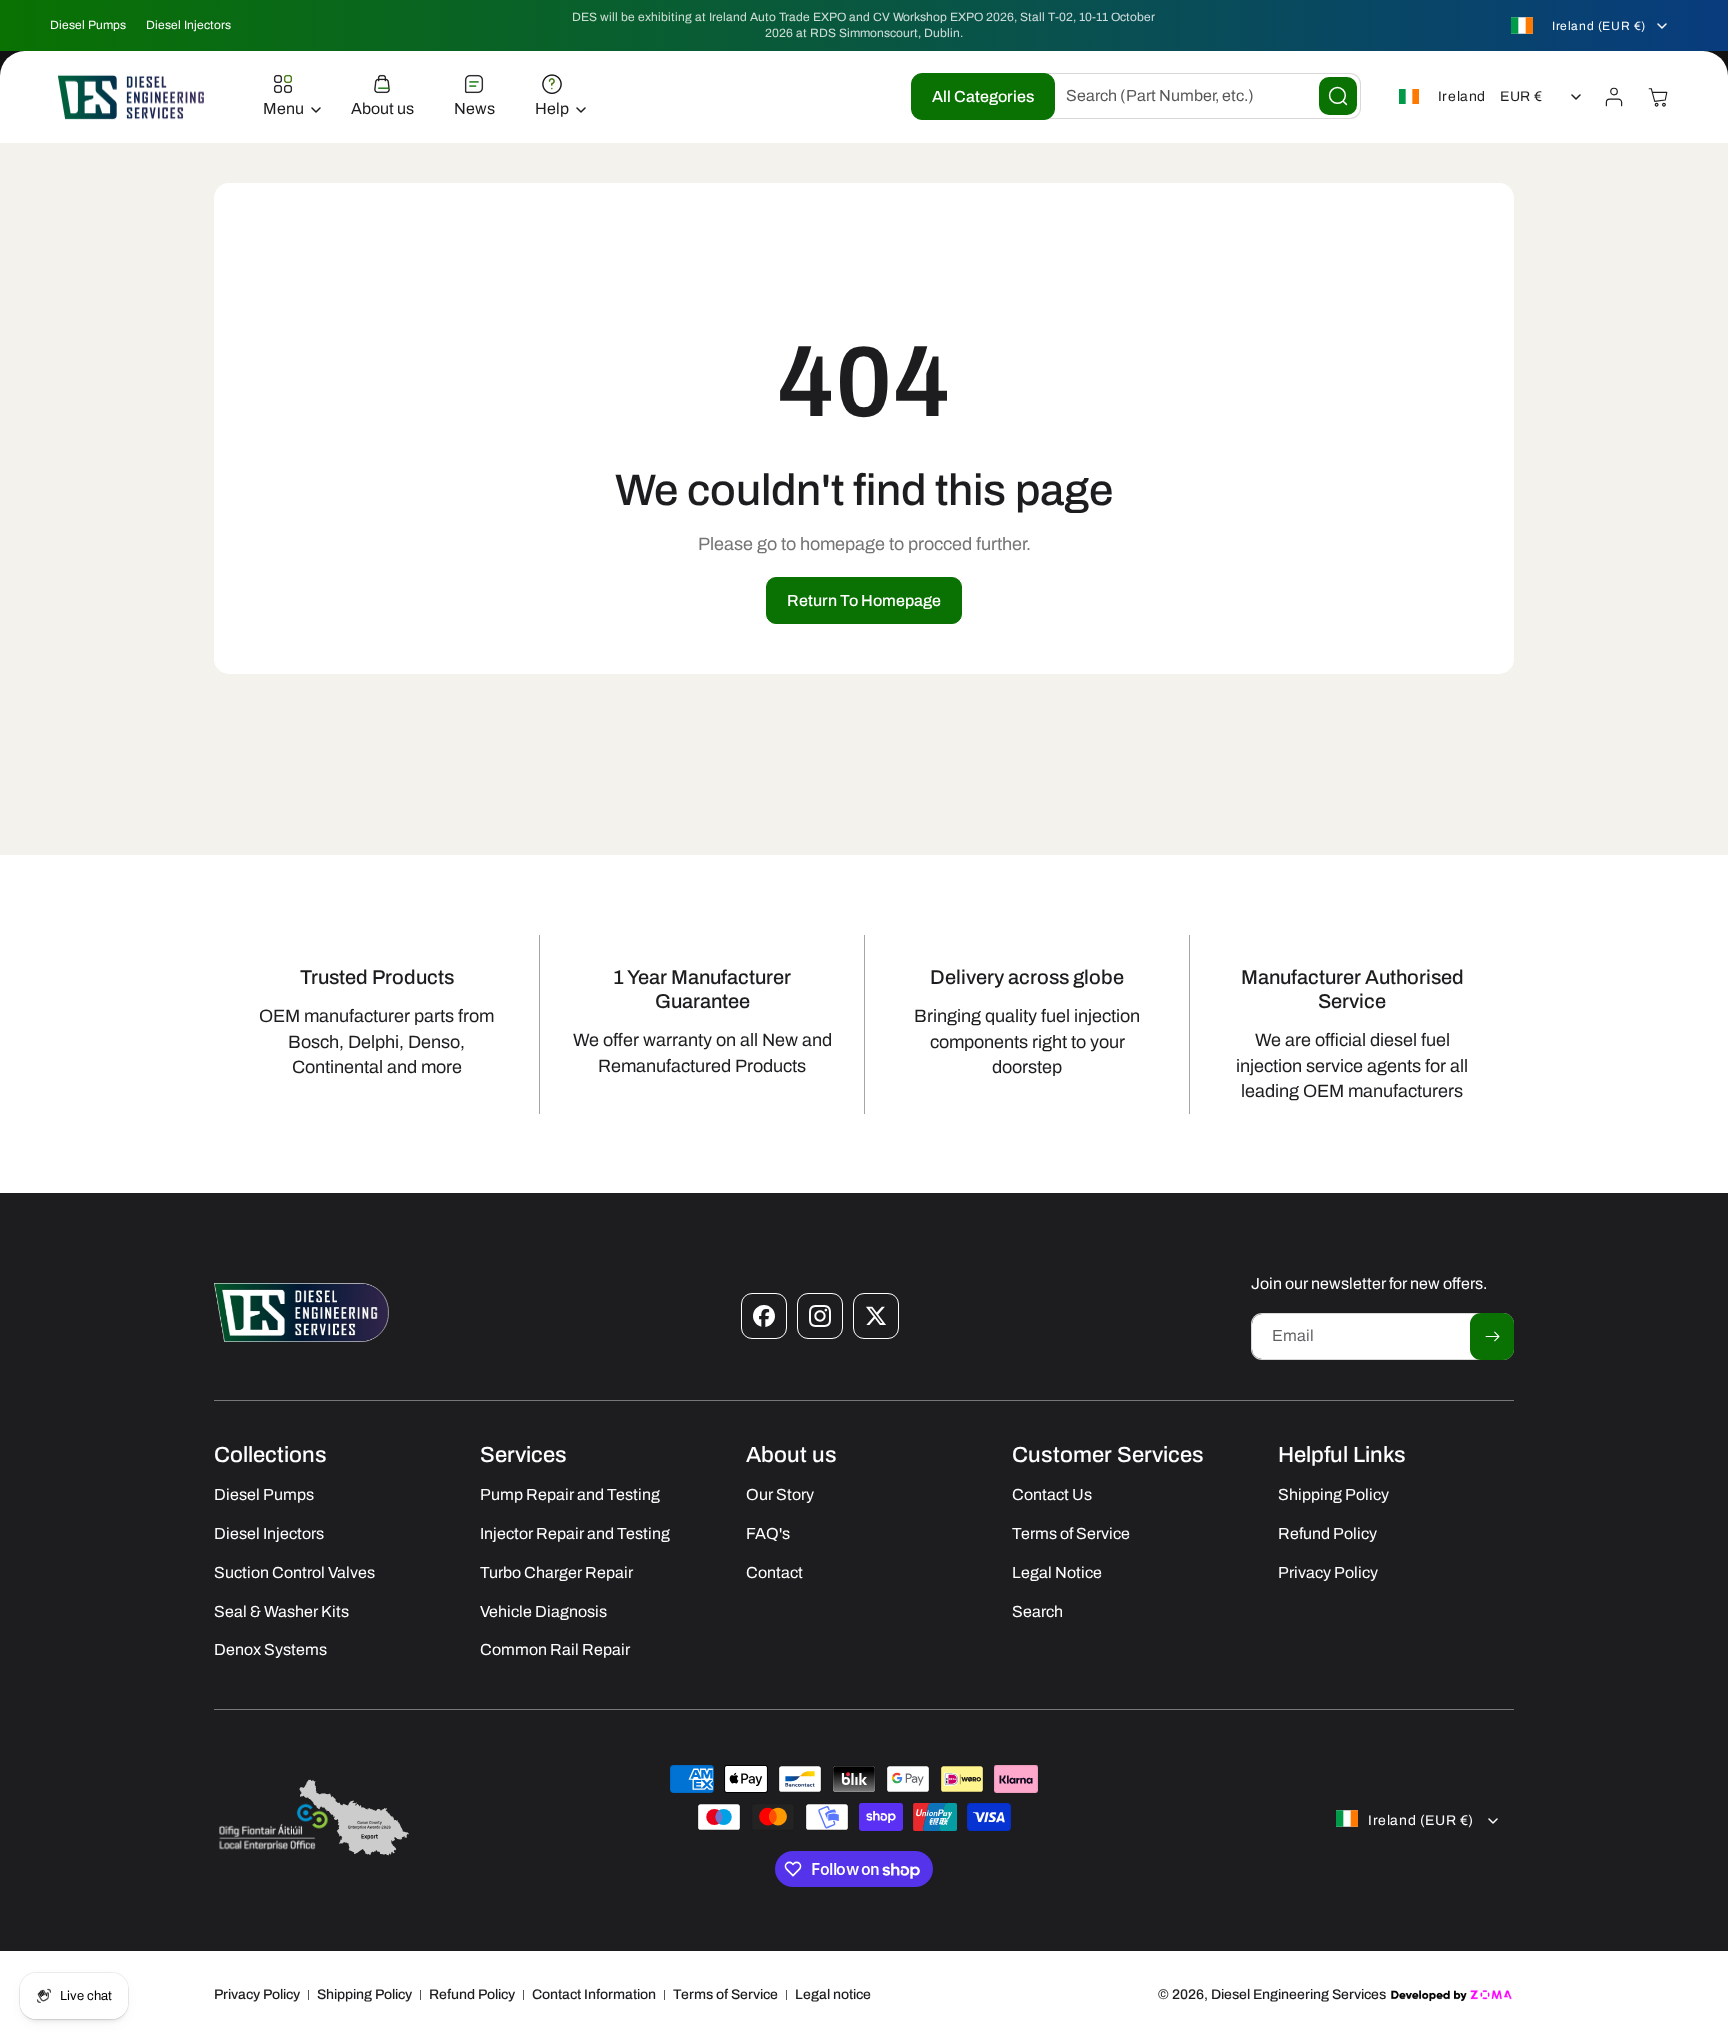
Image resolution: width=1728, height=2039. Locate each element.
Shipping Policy (364, 1994)
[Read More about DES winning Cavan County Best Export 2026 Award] (314, 1854)
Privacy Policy (257, 1994)
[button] (287, 97)
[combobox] (1198, 96)
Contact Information (594, 1994)
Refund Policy (472, 1994)
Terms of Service (725, 1994)
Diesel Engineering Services (1298, 1994)
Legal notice (833, 1994)
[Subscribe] (1492, 1336)
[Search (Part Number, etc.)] (1338, 96)
